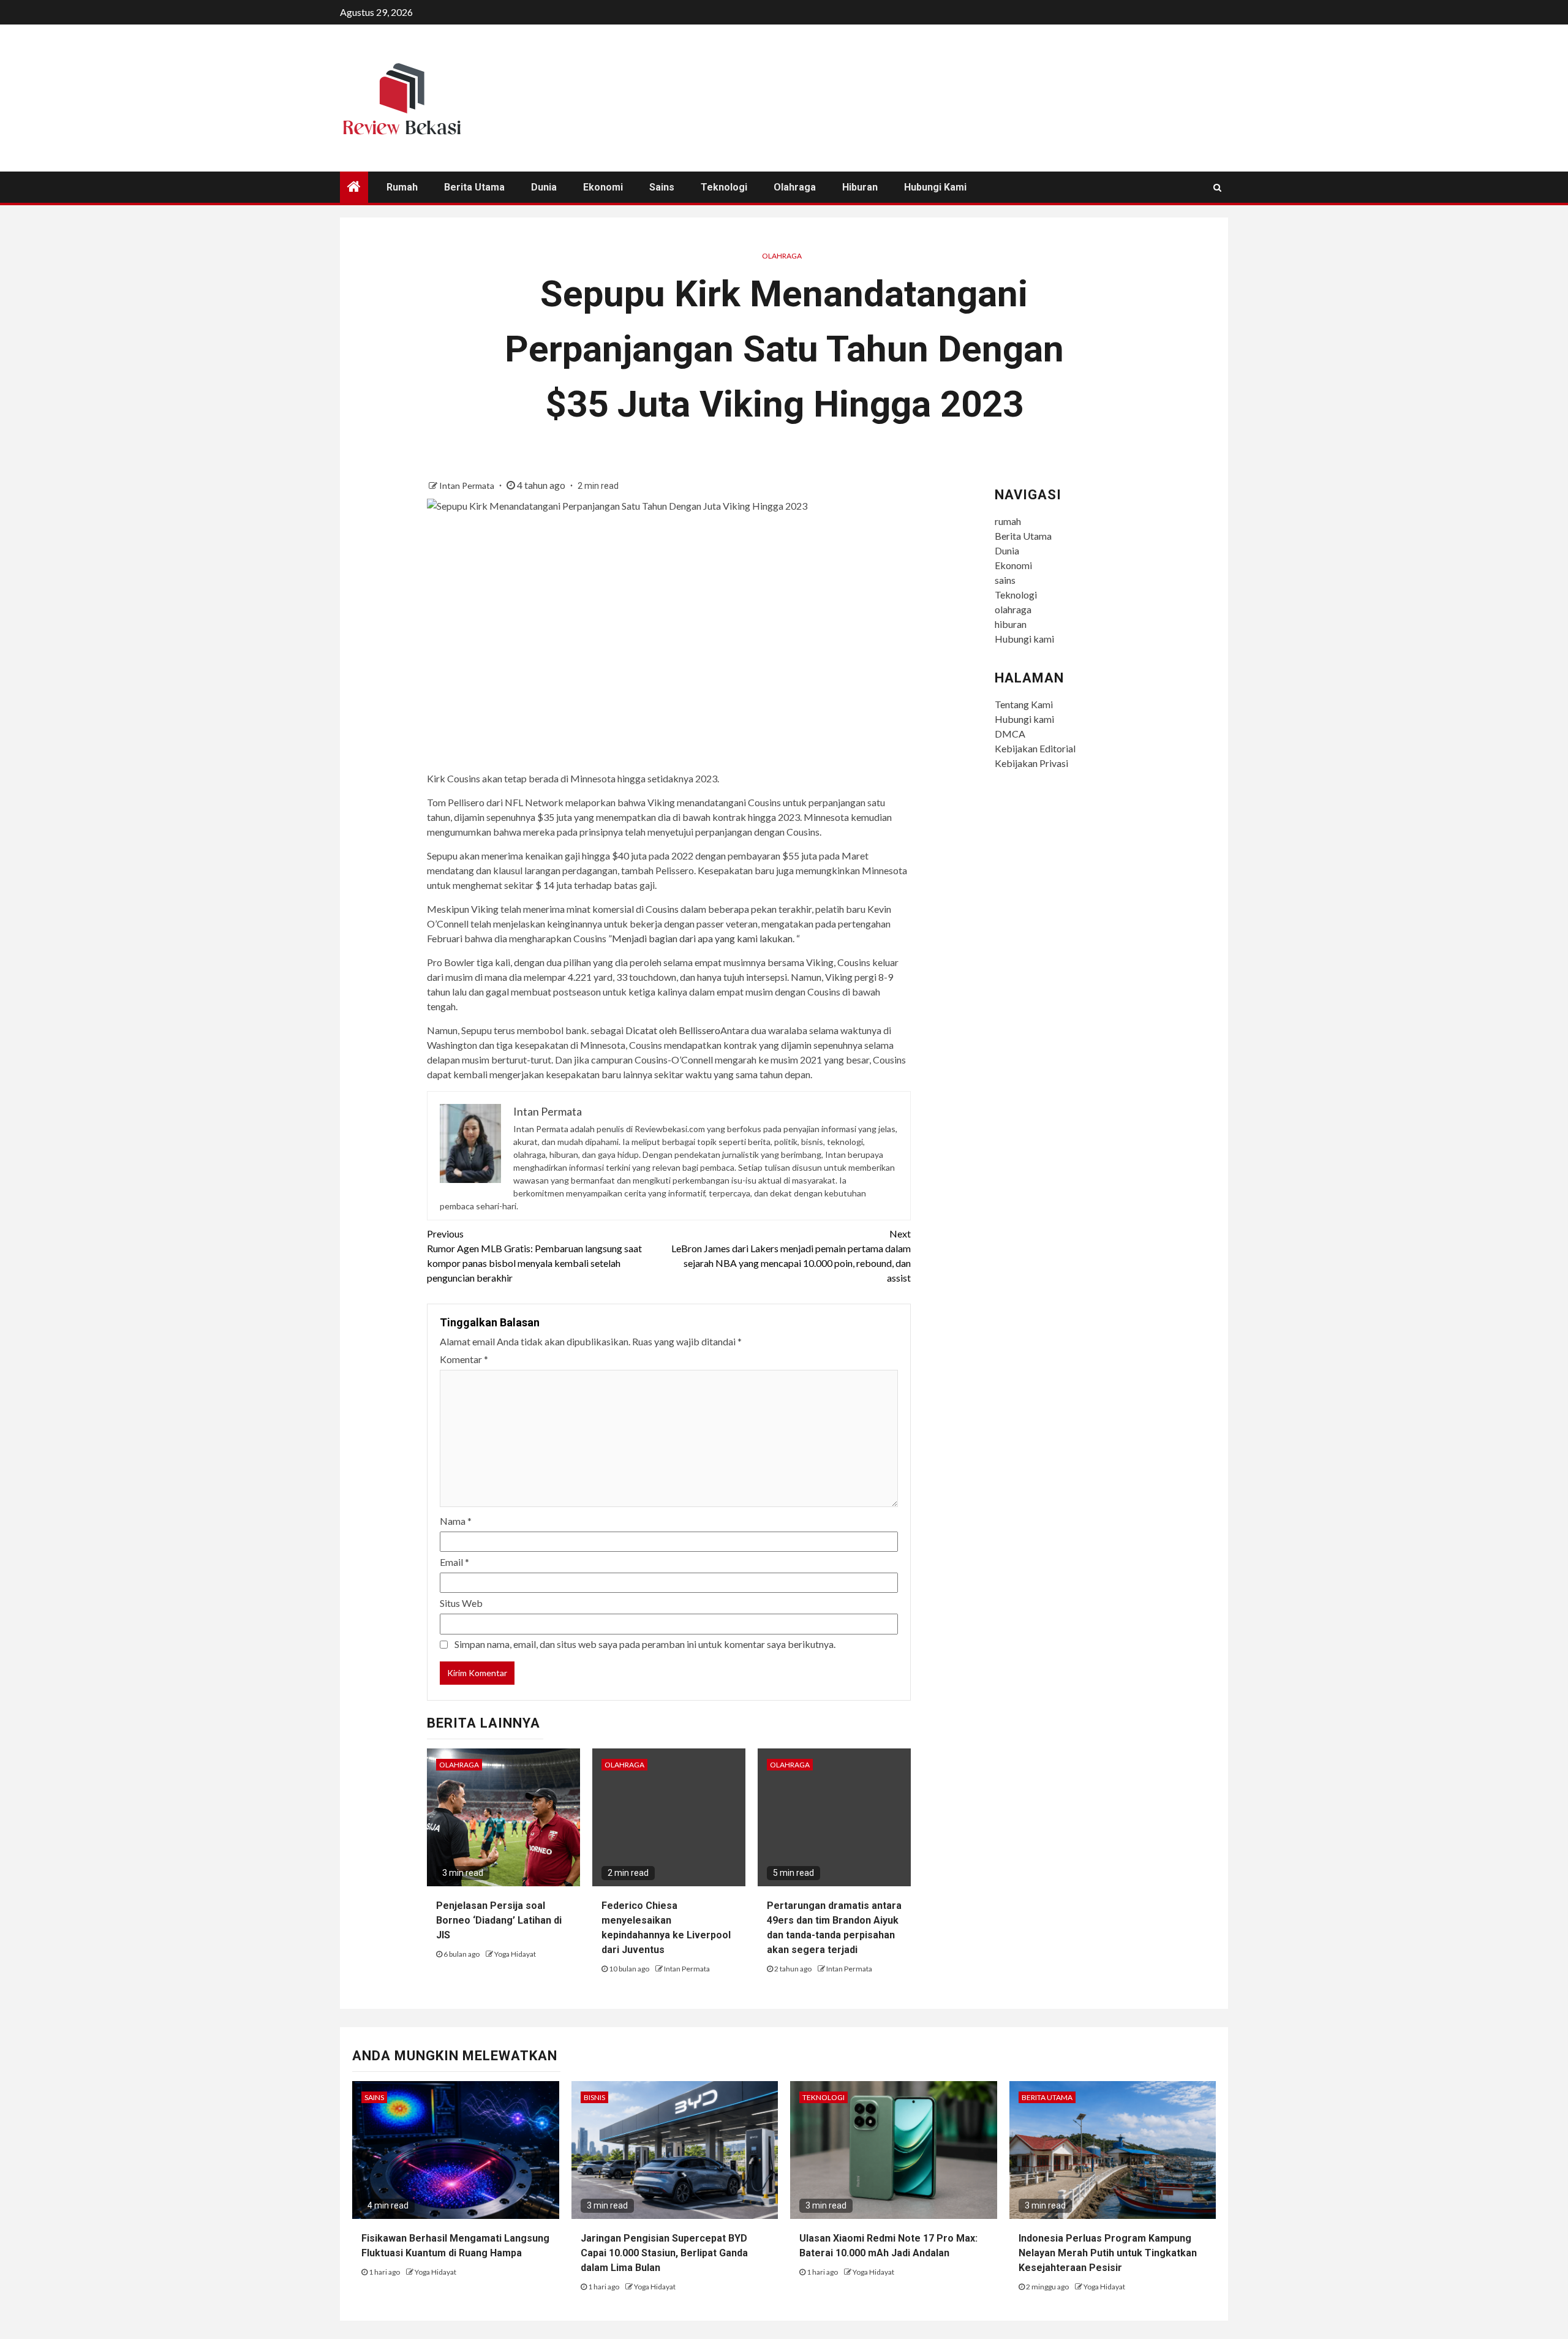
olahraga (795, 187)
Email (454, 1562)
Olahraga (782, 256)
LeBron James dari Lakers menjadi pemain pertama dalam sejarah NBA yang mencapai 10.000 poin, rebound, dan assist (791, 1256)
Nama (456, 1521)
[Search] (1217, 187)
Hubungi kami (935, 187)
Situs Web (461, 1603)
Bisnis (594, 2097)
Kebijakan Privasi (1031, 763)
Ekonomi (603, 187)
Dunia (544, 187)
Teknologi (724, 187)
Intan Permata (468, 486)
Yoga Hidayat (515, 1954)
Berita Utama (474, 187)
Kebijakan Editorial (1035, 748)
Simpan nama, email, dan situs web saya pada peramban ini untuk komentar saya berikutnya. (645, 1644)
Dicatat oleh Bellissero (673, 1030)
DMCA (1010, 734)
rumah (402, 187)
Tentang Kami (1024, 704)
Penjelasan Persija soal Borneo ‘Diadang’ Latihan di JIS (499, 1920)
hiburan (860, 187)
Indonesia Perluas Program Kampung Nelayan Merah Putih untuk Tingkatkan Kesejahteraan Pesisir (1108, 2253)
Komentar (464, 1359)
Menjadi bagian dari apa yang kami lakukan (702, 938)
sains (662, 187)
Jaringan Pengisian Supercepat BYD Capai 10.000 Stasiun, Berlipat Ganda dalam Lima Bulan (664, 2253)
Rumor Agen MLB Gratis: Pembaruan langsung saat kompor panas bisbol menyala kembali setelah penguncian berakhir (534, 1256)
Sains (374, 2097)
